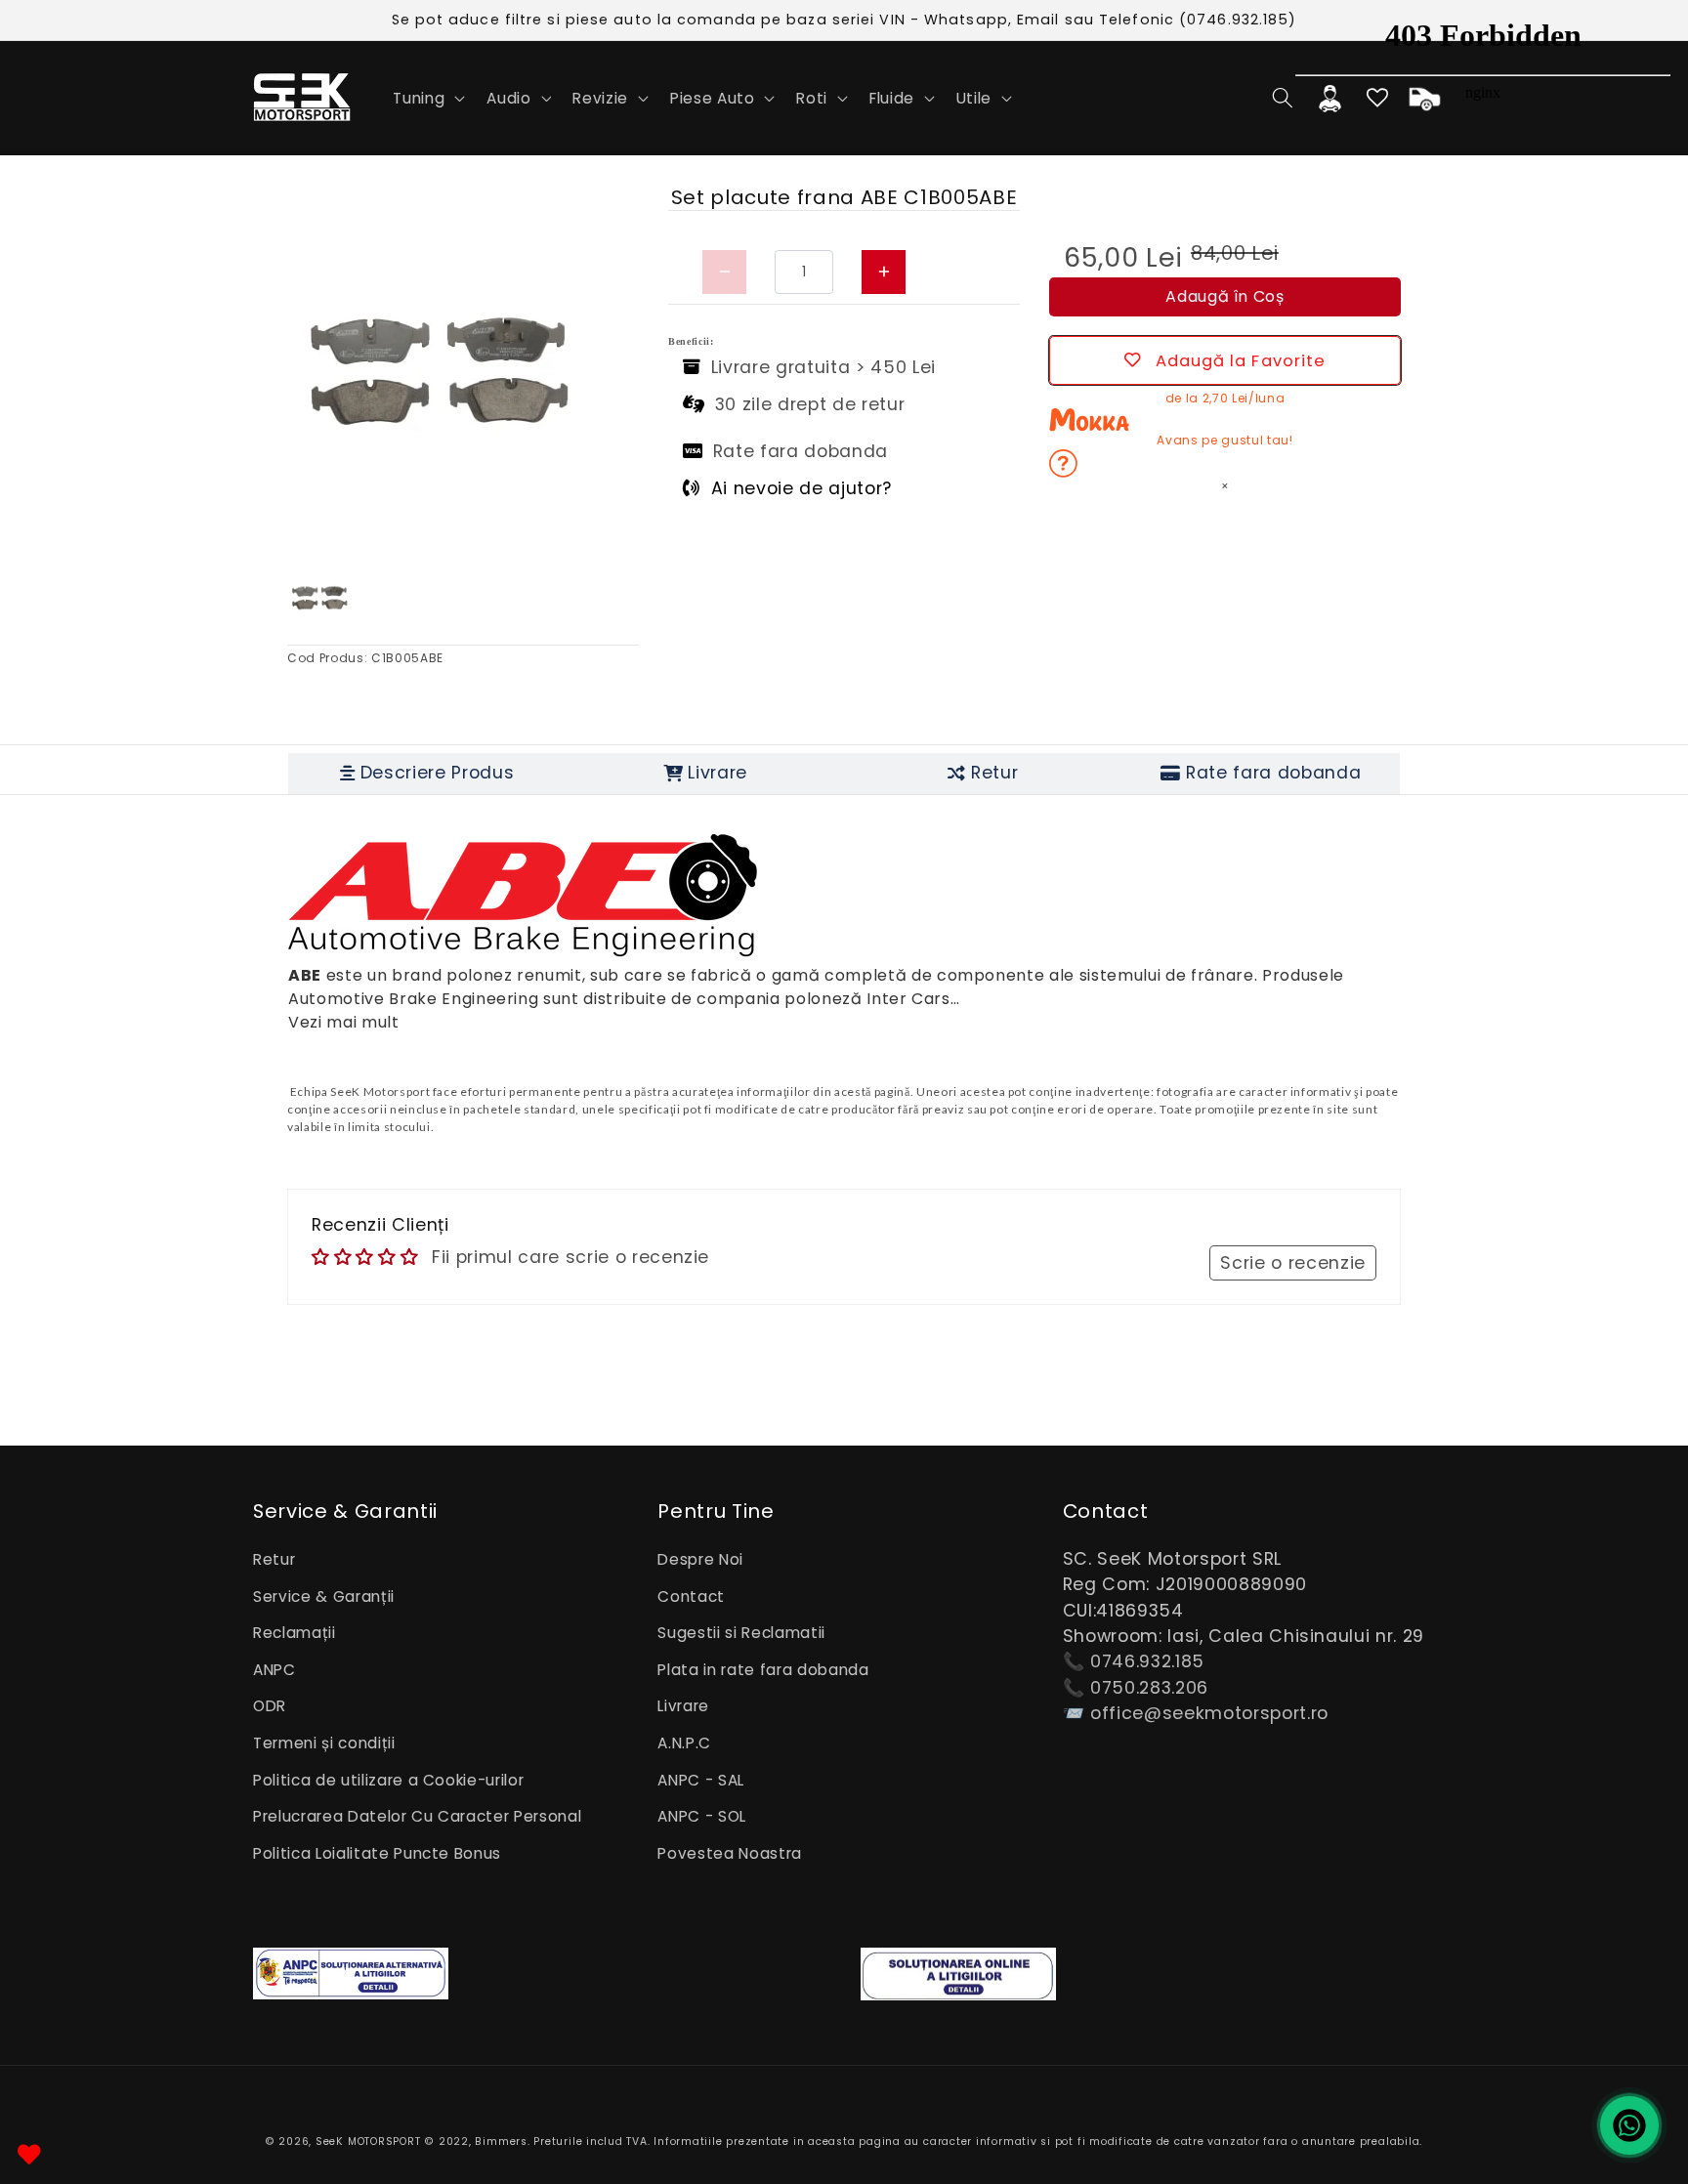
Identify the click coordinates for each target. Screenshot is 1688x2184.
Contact (691, 1596)
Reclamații (295, 1633)
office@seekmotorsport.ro (1209, 1713)
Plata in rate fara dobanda (763, 1670)
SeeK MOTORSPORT (368, 2142)
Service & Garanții (324, 1596)
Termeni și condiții (324, 1743)
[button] (427, 98)
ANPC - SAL (701, 1780)
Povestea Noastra (730, 1853)
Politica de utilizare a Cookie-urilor (388, 1780)
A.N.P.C (684, 1743)
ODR (270, 1706)
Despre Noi (700, 1559)
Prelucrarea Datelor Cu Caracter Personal (417, 1816)
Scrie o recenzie (1293, 1263)
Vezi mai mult (344, 1022)
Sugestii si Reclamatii (741, 1633)
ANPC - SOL (702, 1816)
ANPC (274, 1670)
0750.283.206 (1149, 1688)
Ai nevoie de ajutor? (802, 488)
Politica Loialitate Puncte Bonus (377, 1853)
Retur (274, 1559)
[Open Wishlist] (29, 2155)
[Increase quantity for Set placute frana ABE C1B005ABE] (884, 272)
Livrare (683, 1706)
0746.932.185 (1147, 1661)
